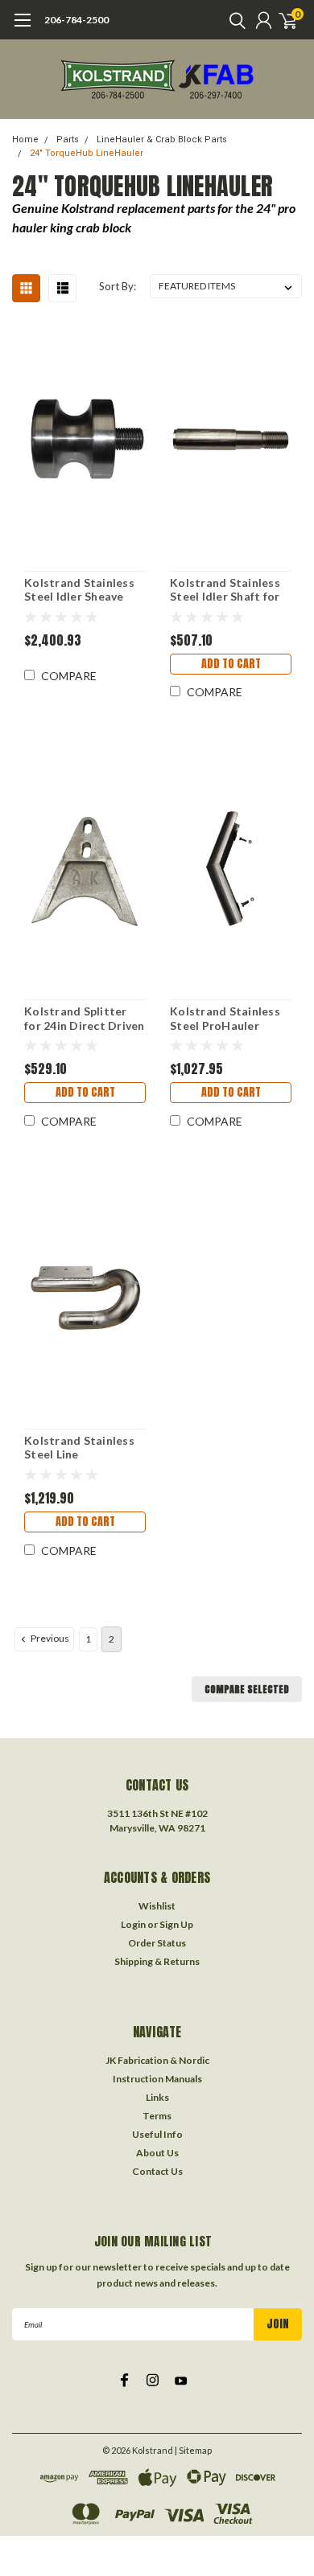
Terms (157, 2116)
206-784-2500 (76, 20)
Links (157, 2097)
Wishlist (157, 1906)
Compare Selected (247, 1689)
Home (25, 139)
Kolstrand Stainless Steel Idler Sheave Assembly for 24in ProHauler (79, 590)
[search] (233, 20)
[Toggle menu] (22, 28)
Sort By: (118, 286)
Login (133, 1924)
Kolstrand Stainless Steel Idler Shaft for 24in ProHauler (225, 590)
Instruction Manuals (157, 2079)
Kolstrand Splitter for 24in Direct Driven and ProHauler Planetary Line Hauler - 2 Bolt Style (85, 1018)
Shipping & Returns (157, 1961)
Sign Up (176, 1924)
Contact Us (157, 2171)
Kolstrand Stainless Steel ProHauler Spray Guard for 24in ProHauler (227, 1018)
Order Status (157, 1943)
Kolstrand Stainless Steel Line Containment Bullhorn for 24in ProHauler (79, 1448)
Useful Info (157, 2134)
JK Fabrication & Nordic (157, 2060)
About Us (157, 2153)
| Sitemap (193, 2450)
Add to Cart (231, 664)
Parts (68, 139)
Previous (49, 1638)
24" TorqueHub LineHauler (87, 153)
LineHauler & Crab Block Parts (162, 139)
